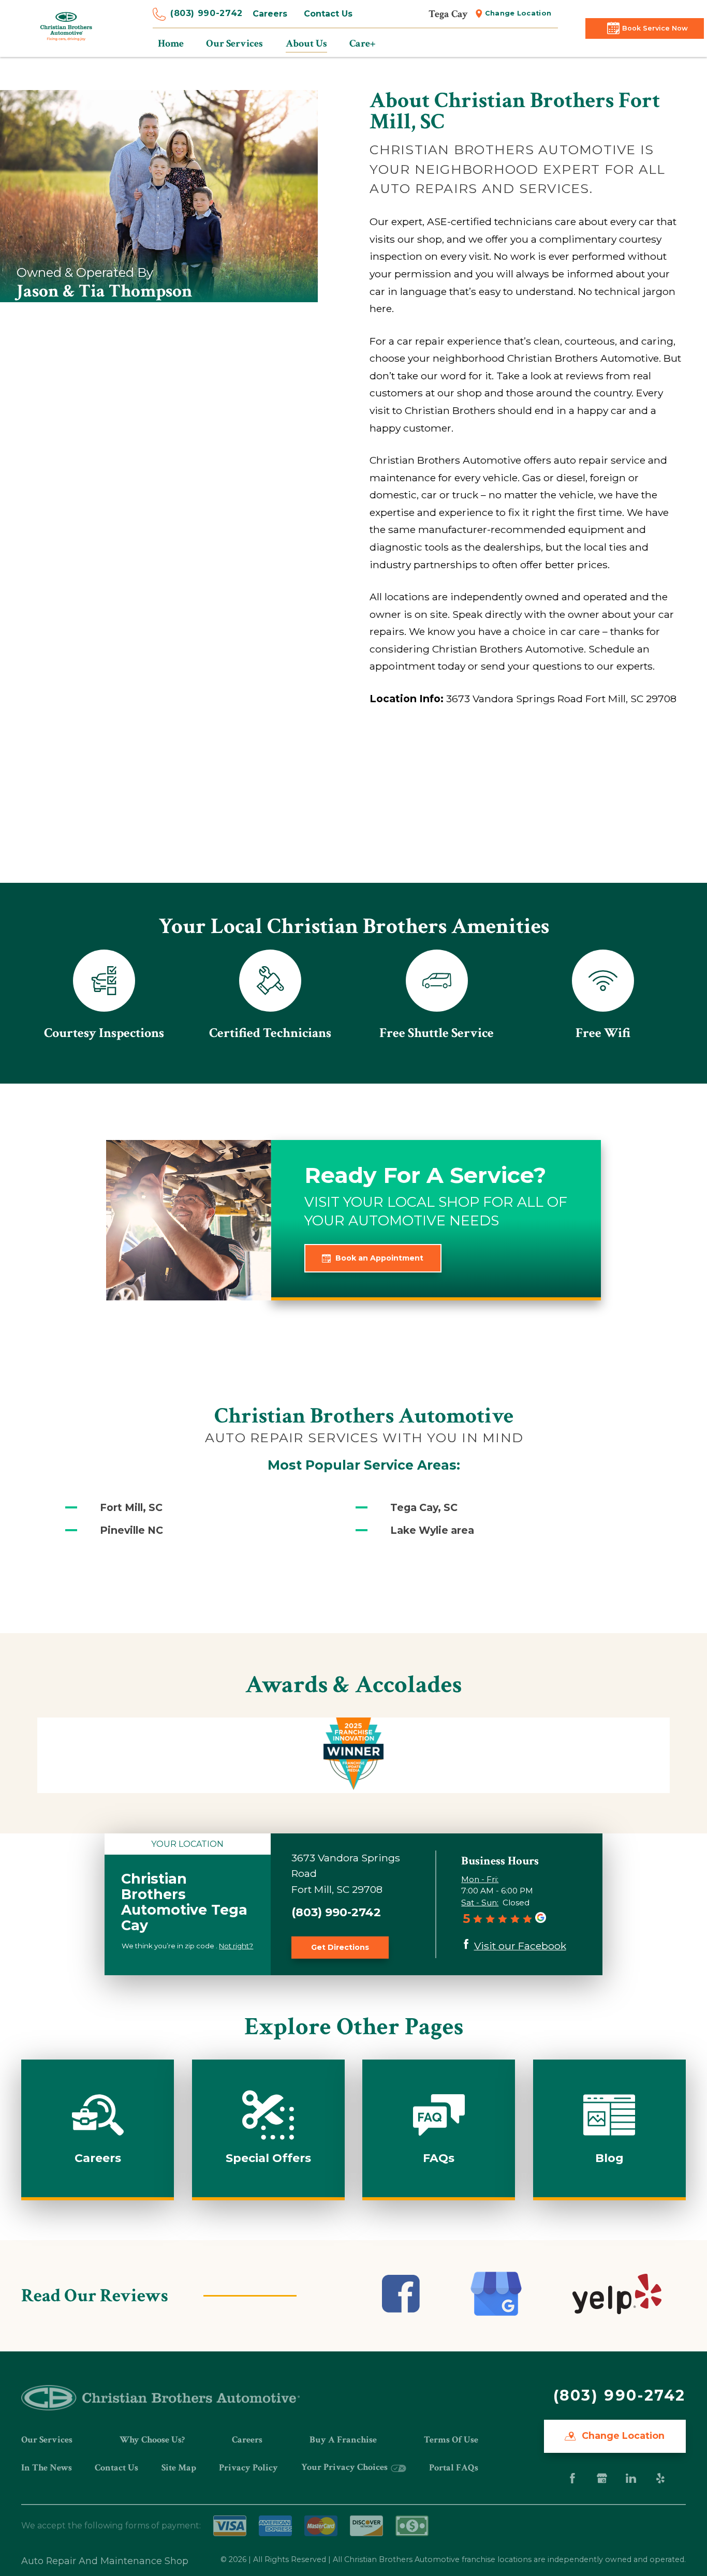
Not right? (236, 1946)
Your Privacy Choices (345, 2467)
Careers (270, 14)
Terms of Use (451, 2440)
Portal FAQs (454, 2468)
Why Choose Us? (152, 2440)
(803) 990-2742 (207, 13)
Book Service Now (655, 28)
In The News (47, 2468)
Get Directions (340, 1947)
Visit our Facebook (520, 1946)
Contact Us (328, 14)
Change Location (518, 13)
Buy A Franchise (343, 2440)
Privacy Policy (248, 2468)
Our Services (47, 2440)
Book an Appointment (379, 1258)
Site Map (179, 2468)
